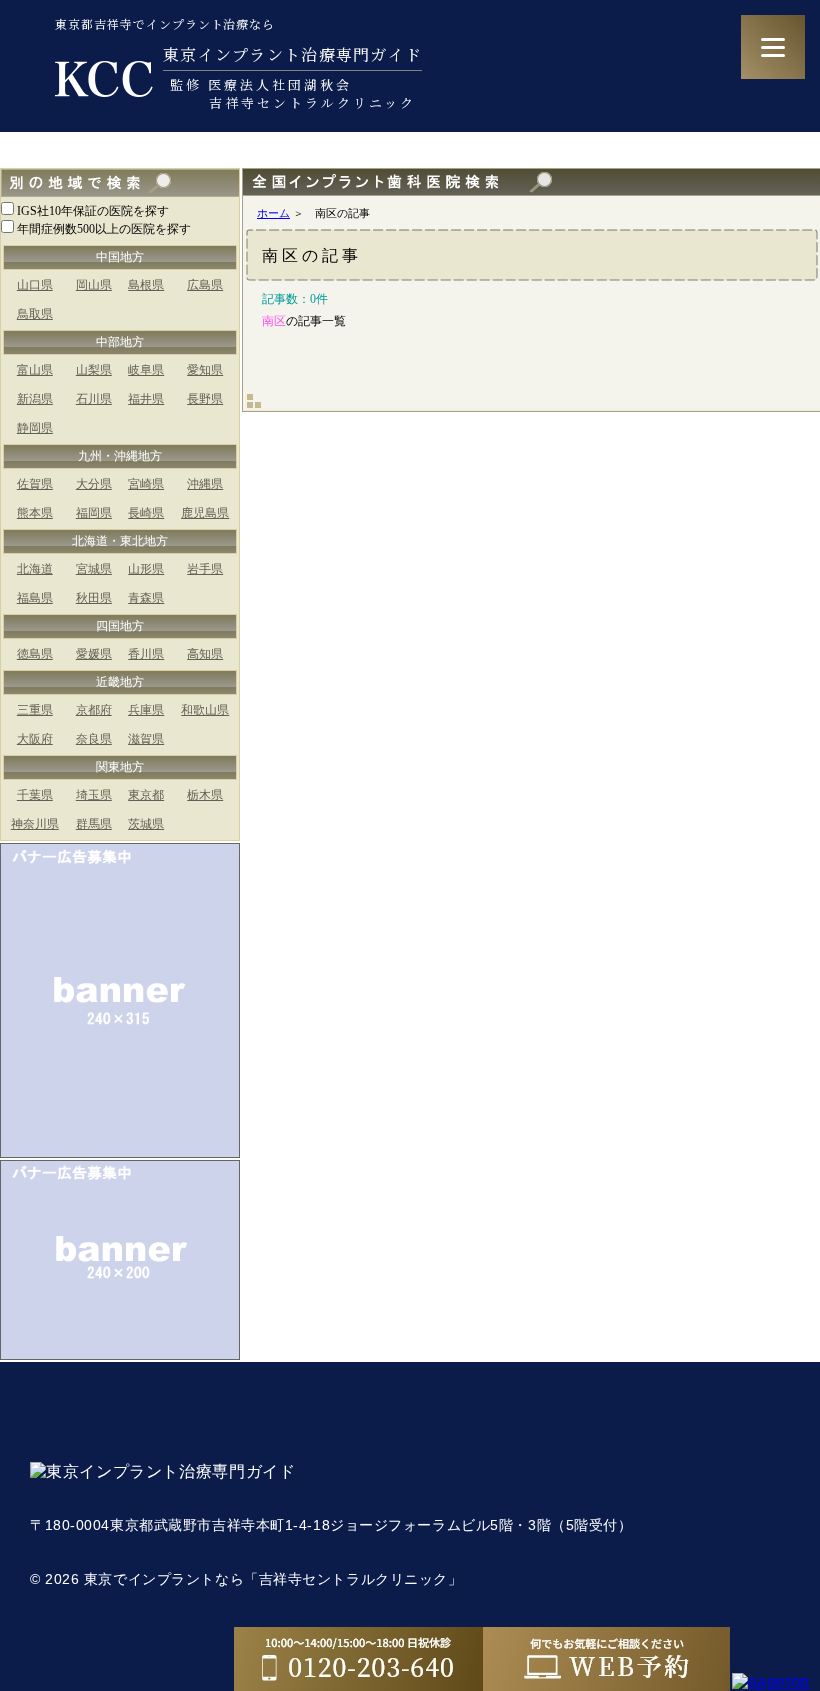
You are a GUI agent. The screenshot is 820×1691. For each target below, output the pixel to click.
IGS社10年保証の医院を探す (93, 211)
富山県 (35, 370)
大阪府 (35, 739)
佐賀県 (35, 484)
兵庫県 (146, 710)
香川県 (146, 654)
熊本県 (35, 513)
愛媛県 (94, 654)
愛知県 (205, 370)
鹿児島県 (205, 513)
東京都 (146, 795)
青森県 (146, 598)
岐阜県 (146, 370)
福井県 (146, 399)
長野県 (205, 399)
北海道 (35, 569)
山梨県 (94, 370)
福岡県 (94, 513)
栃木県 (205, 795)
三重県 (35, 710)
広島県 (205, 285)
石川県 (94, 399)
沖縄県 (205, 484)
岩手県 (205, 569)
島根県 (146, 285)
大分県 (94, 484)
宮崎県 (146, 484)
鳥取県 (35, 314)
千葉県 (35, 795)
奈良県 (94, 739)
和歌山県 (205, 710)
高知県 (205, 654)
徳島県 (35, 654)
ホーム (273, 213)
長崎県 (146, 513)
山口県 (35, 285)
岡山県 (94, 285)
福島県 (35, 598)
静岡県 (35, 428)
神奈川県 (35, 824)
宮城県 (94, 569)
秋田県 (94, 598)
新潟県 (35, 399)
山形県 (146, 569)
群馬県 (94, 824)
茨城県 (146, 824)
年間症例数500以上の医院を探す (104, 229)
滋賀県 (146, 739)
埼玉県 (94, 795)
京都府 (94, 710)
